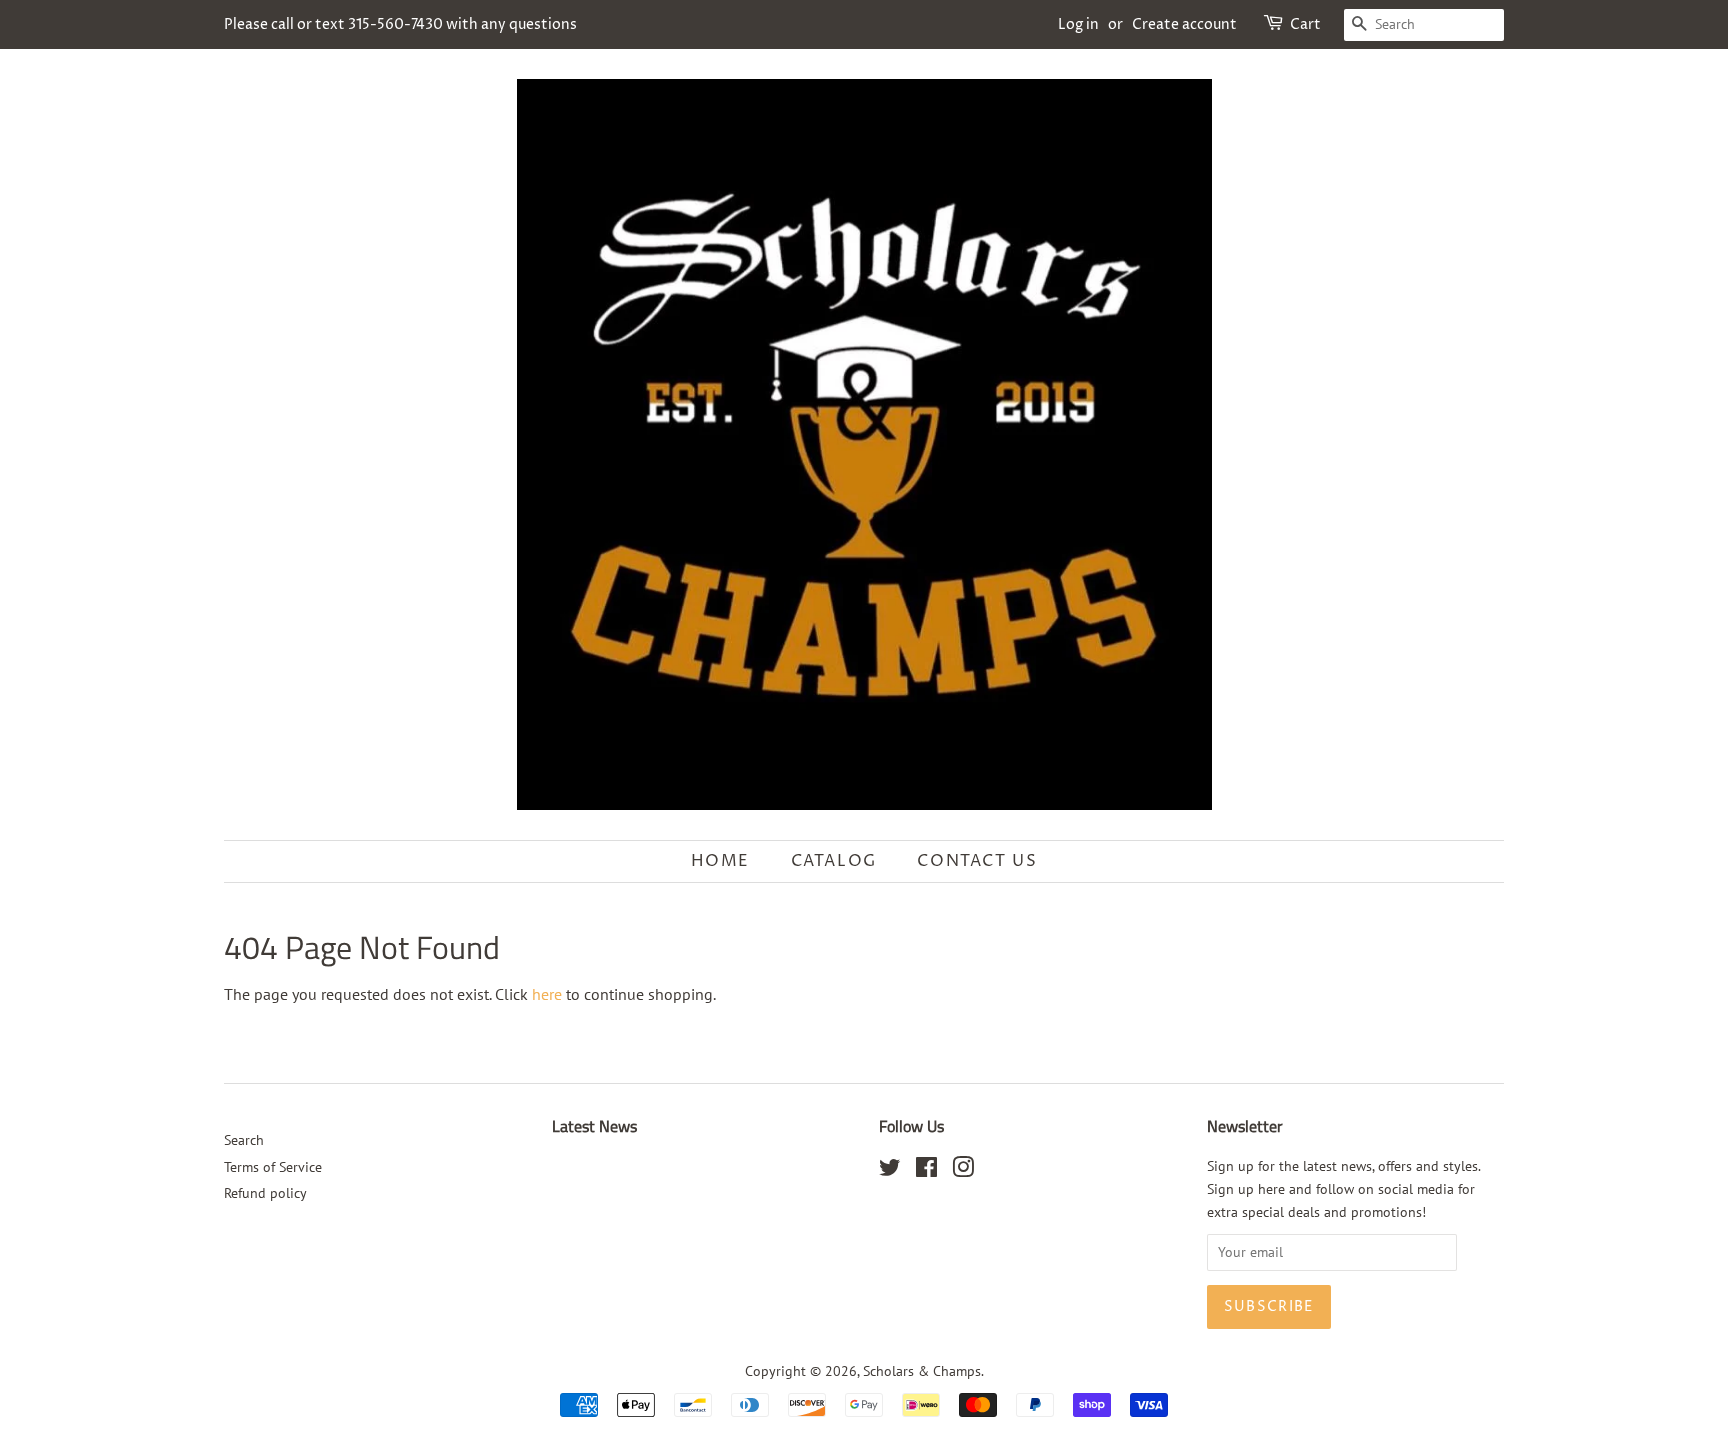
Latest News (594, 1126)
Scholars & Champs (922, 1371)
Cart (1305, 24)
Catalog (834, 861)
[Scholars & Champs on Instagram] (963, 1171)
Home (720, 861)
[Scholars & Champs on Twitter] (890, 1171)
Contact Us (977, 861)
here (547, 994)
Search (244, 1140)
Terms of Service (273, 1167)
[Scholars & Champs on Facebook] (926, 1171)
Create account (1184, 24)
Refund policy (265, 1193)
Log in (1078, 24)
